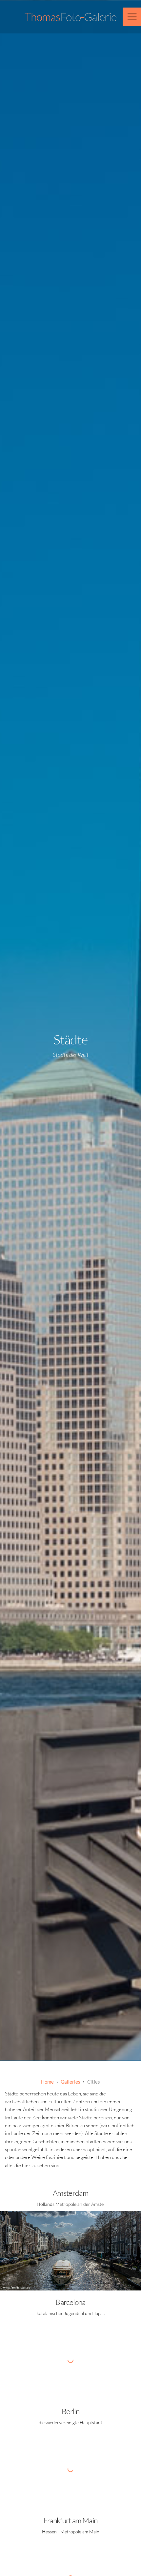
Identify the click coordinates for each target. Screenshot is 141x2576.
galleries (70, 2082)
